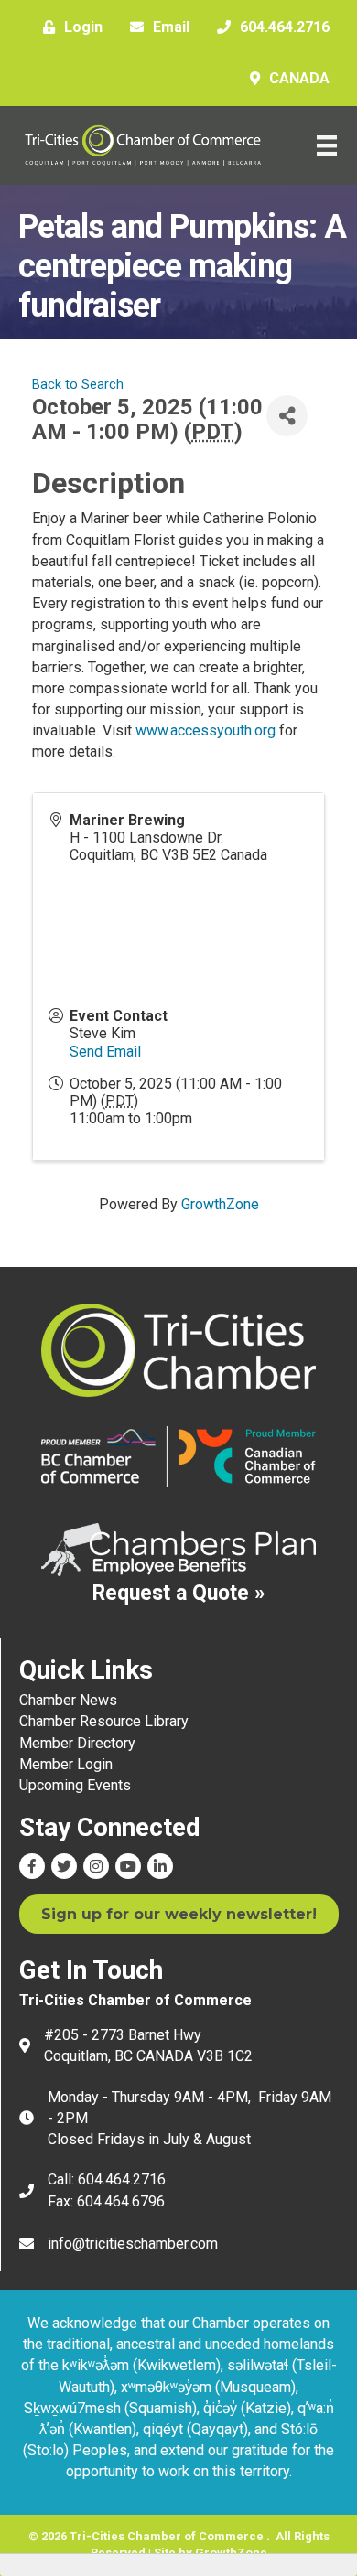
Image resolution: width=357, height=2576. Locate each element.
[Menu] (327, 145)
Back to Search (78, 385)
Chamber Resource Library (104, 1721)
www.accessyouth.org (206, 730)
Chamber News (68, 1700)
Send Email (105, 1052)
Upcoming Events (75, 1785)
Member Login (66, 1764)
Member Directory (77, 1743)
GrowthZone (220, 1204)
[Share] (287, 416)
